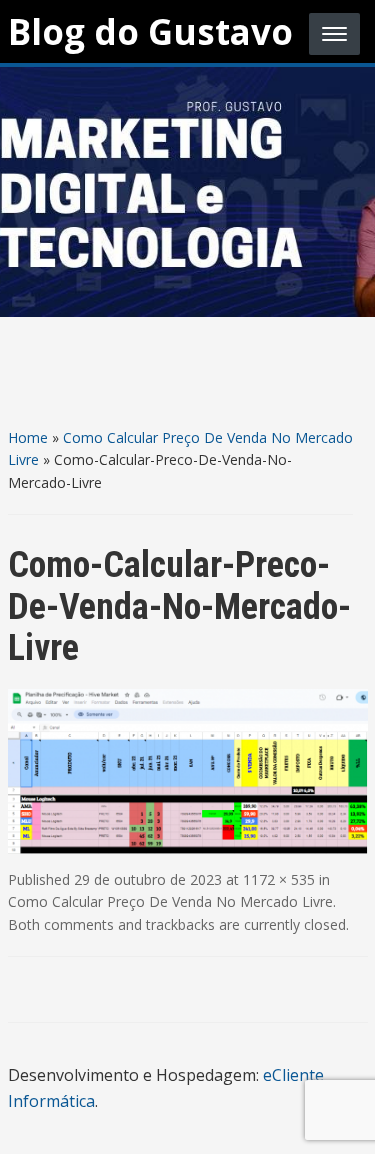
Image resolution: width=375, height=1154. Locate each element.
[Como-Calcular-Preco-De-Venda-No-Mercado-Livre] (188, 770)
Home (28, 437)
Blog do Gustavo (150, 31)
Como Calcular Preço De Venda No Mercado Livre (170, 901)
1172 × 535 (279, 879)
